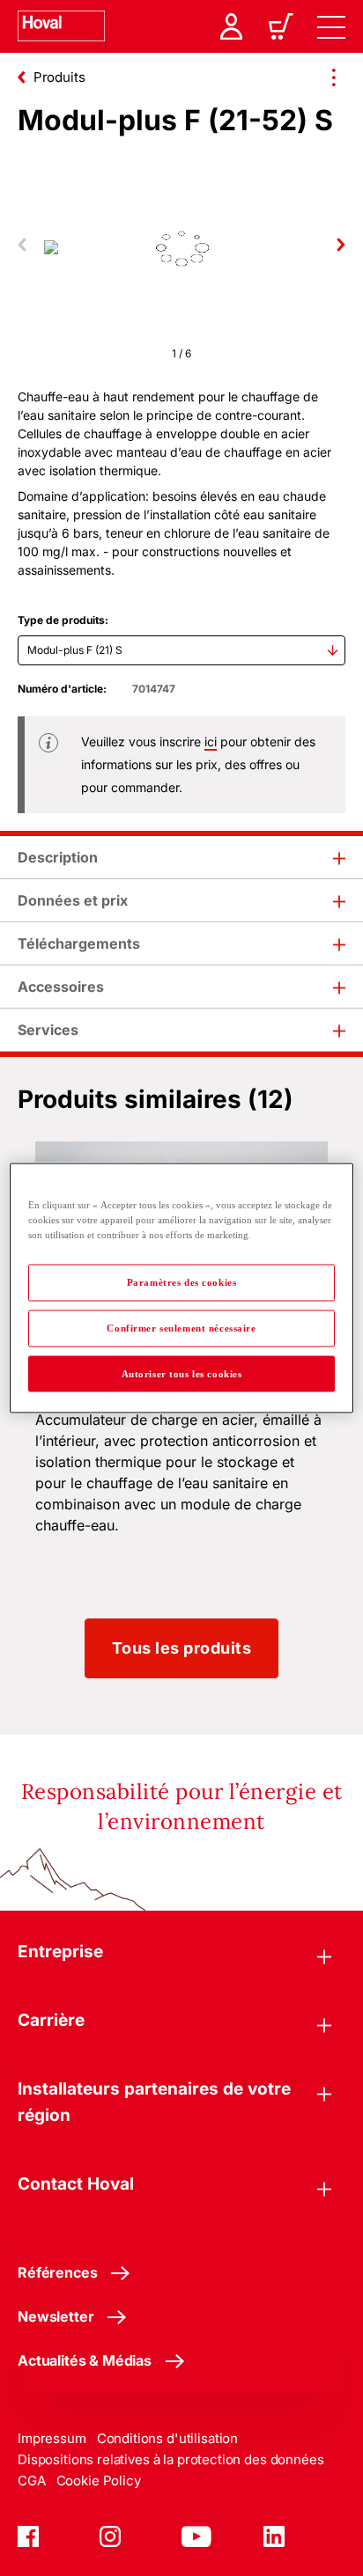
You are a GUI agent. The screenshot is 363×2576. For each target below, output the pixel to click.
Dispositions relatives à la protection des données (171, 2459)
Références (57, 2272)
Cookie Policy (99, 2481)
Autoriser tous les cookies (182, 1373)
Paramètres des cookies (182, 1281)
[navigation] (331, 26)
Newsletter (56, 2316)
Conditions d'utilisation (167, 2438)
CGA (32, 2481)
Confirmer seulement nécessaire (181, 1327)
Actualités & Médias (85, 2360)
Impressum (52, 2438)
